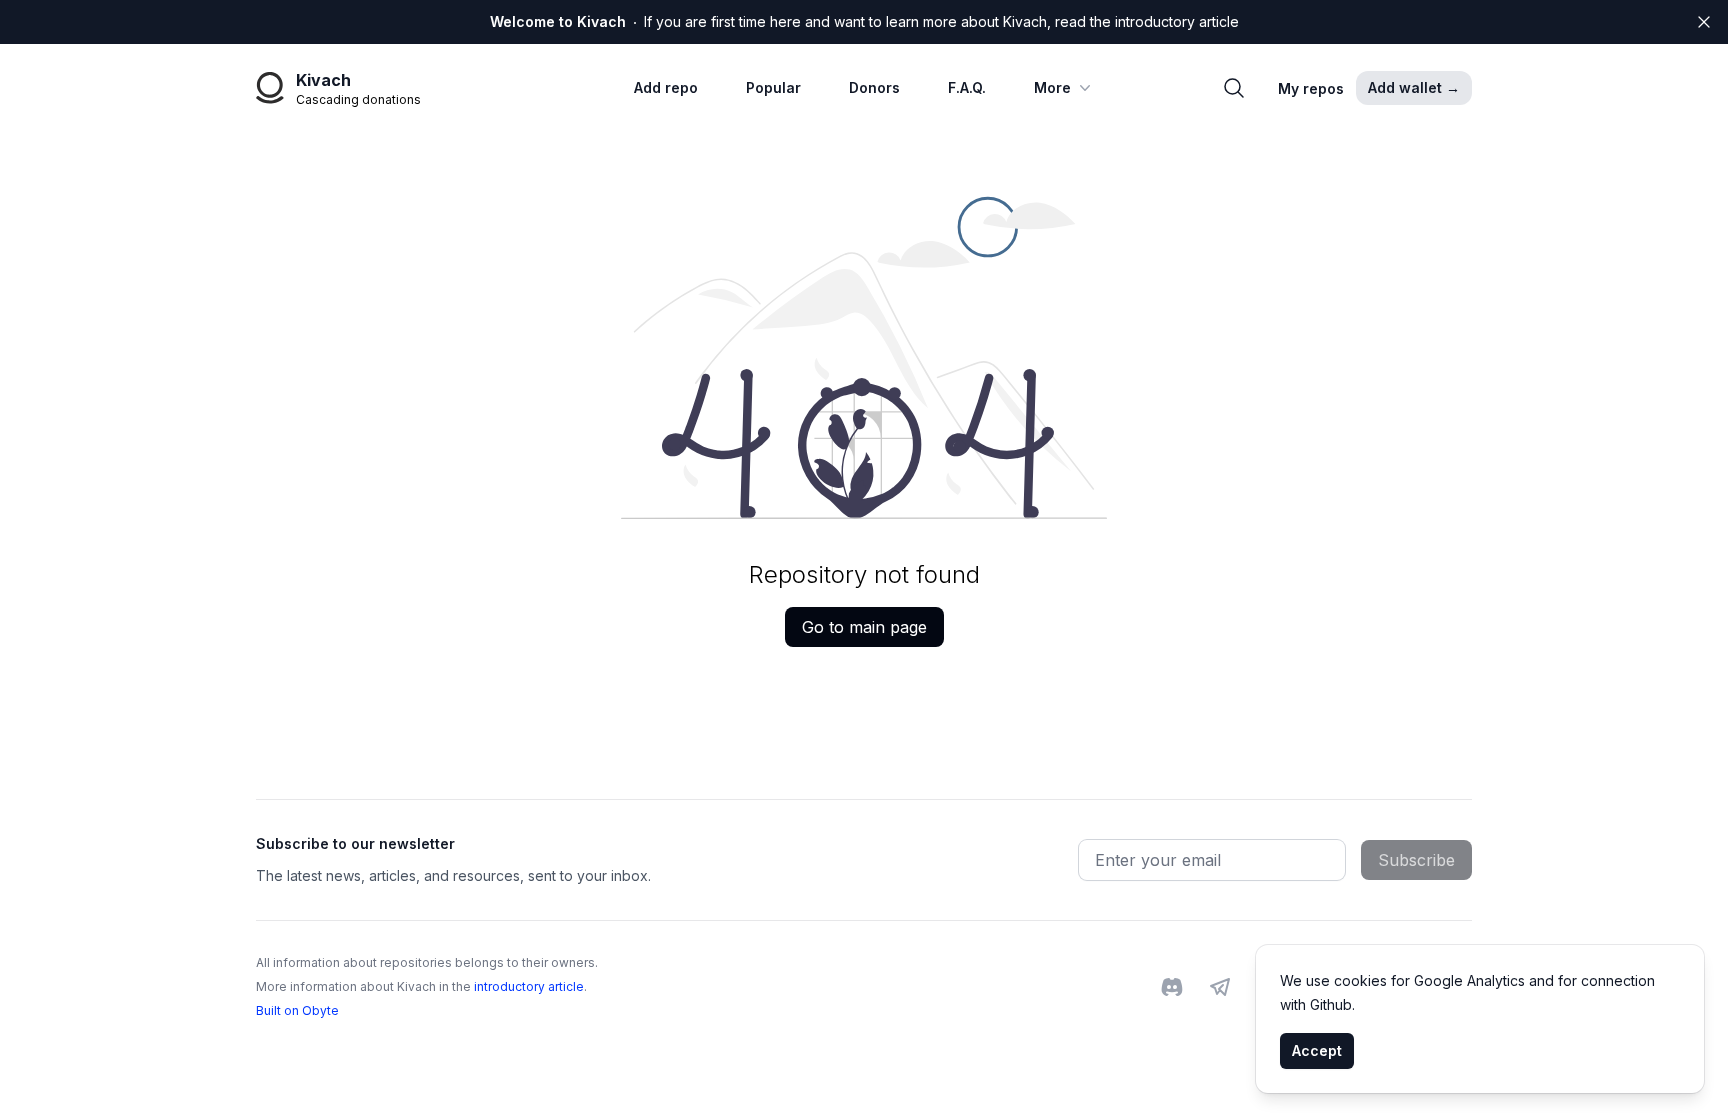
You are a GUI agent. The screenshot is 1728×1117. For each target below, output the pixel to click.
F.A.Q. (967, 87)
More (1052, 87)
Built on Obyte (297, 1010)
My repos (1311, 88)
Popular (773, 87)
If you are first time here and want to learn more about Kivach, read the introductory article (864, 21)
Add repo (666, 87)
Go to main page (864, 627)
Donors (874, 87)
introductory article (529, 986)
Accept (1317, 1050)
